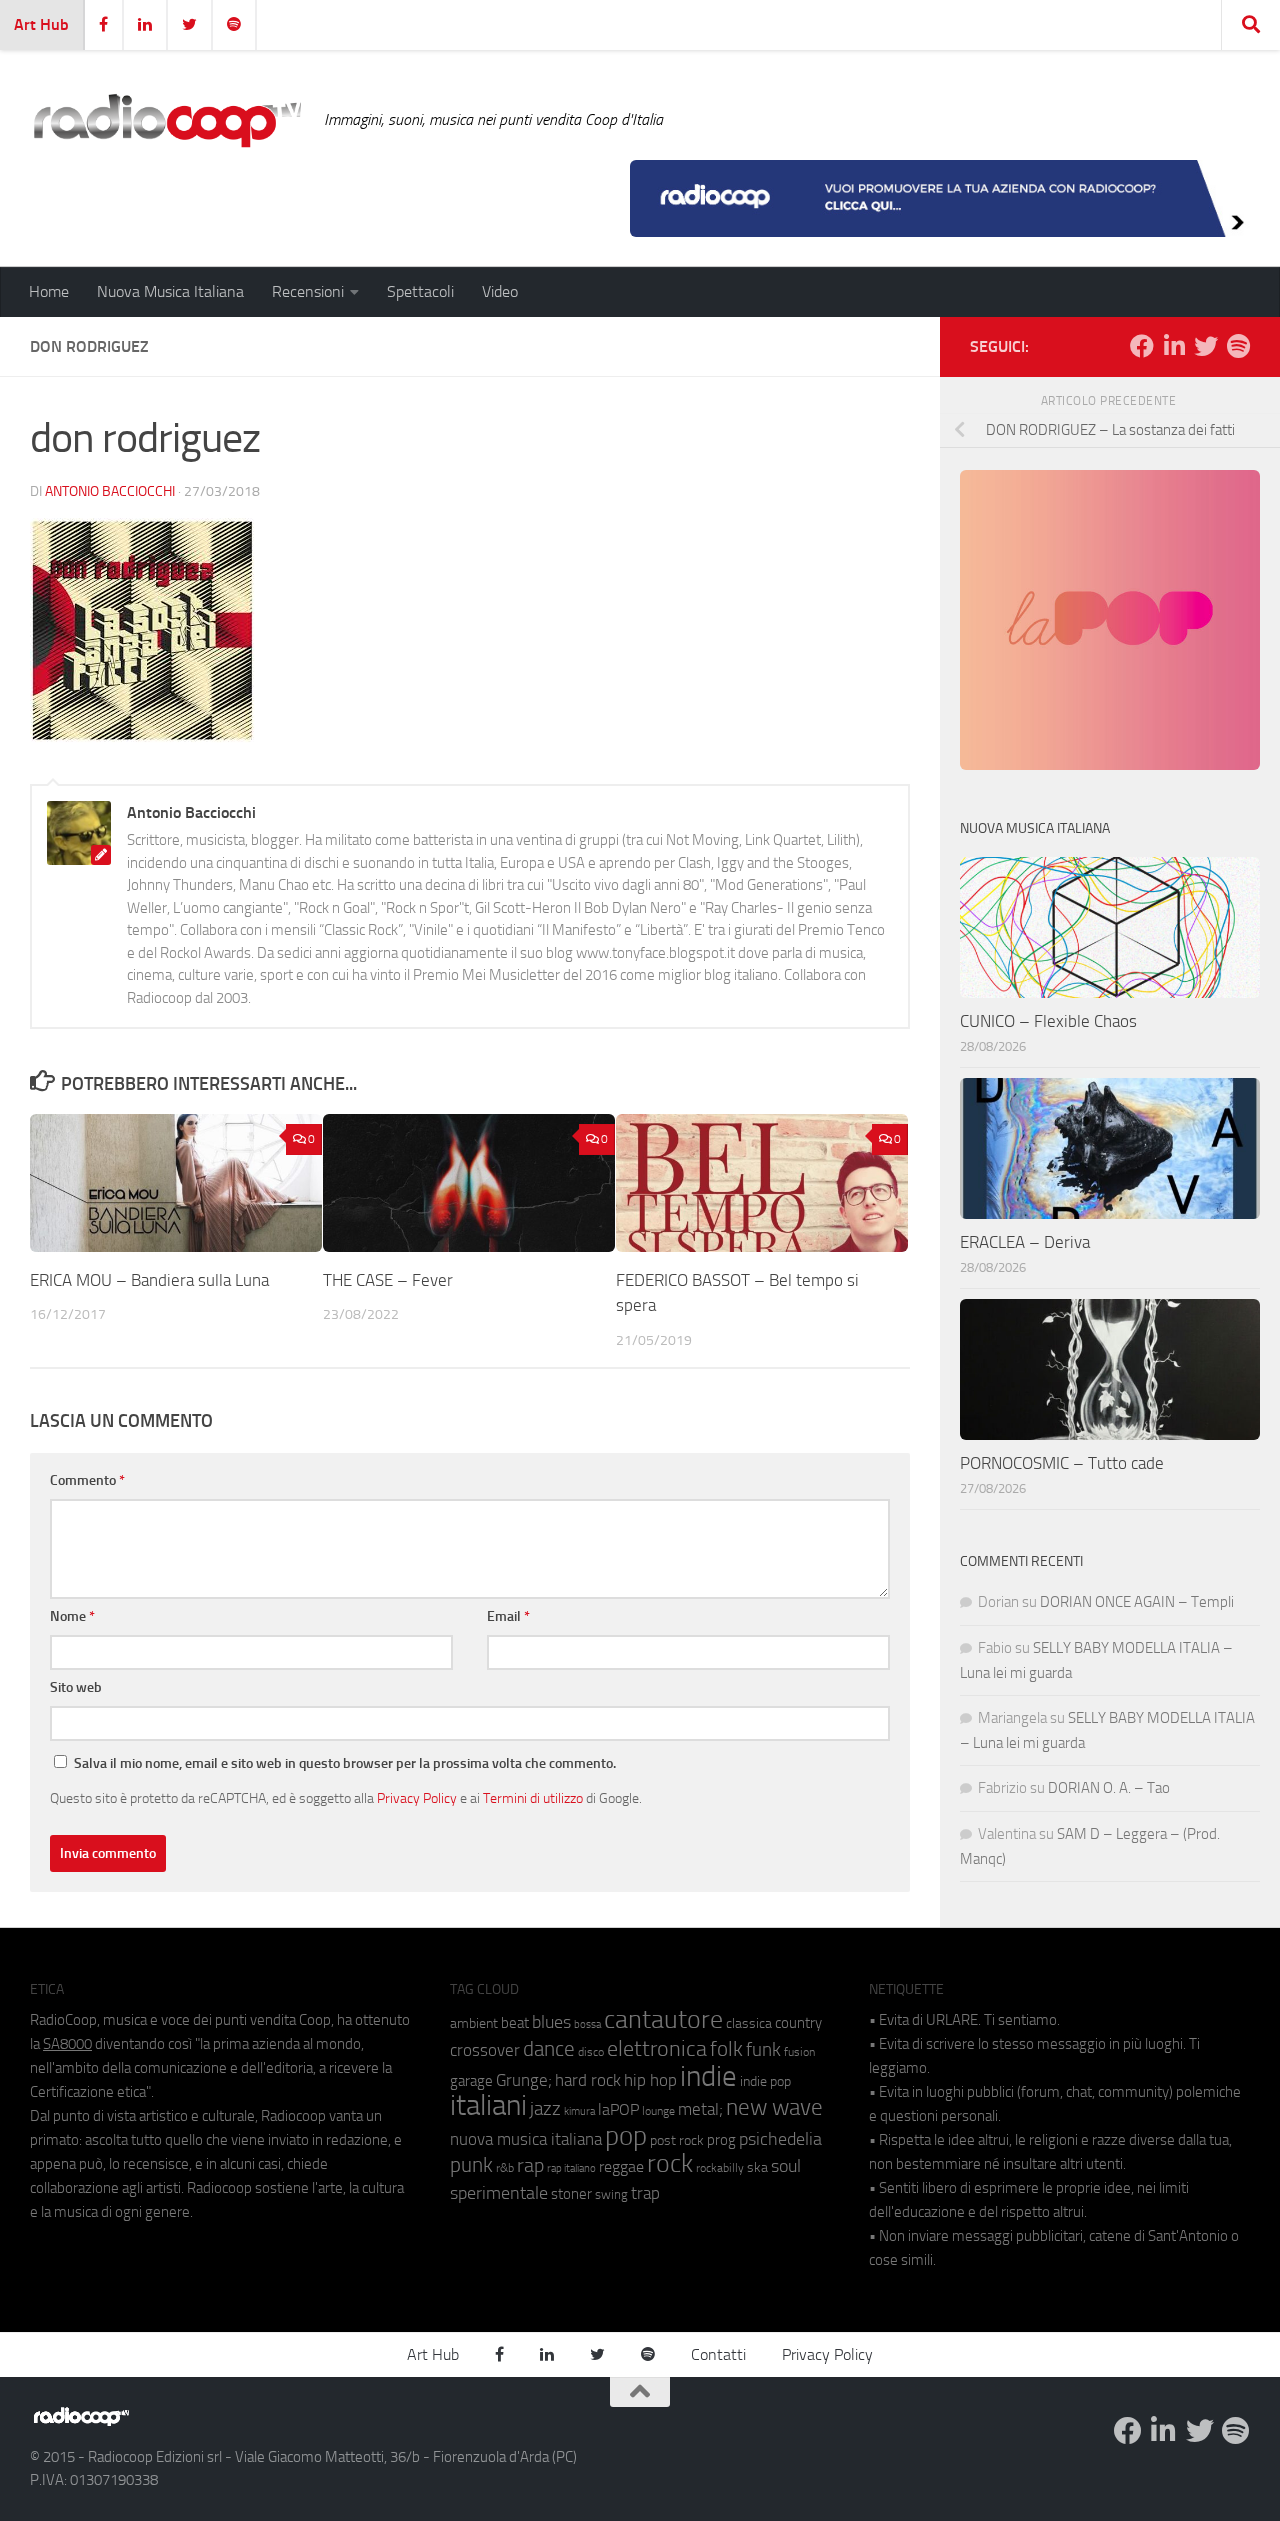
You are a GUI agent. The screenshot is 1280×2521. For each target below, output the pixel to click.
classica (749, 2023)
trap (645, 2193)
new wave (774, 2107)
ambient (474, 2023)
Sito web (76, 1687)
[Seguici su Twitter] (1206, 346)
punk (471, 2165)
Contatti (718, 2354)
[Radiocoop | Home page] (167, 120)
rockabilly (720, 2168)
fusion (799, 2051)
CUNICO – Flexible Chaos (1048, 1021)
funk (763, 2050)
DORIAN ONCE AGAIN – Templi (1137, 1602)
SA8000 (67, 2044)
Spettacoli (420, 291)
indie (708, 2076)
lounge (658, 2111)
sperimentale (499, 2193)
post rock (677, 2140)
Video (500, 291)
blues (551, 2022)
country (798, 2023)
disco (591, 2052)
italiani (488, 2105)
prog (721, 2140)
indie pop (765, 2081)
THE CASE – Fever (388, 1280)
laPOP (618, 2110)
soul (786, 2166)
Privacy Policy (417, 1798)
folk (726, 2049)
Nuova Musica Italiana (170, 291)
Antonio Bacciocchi (110, 491)
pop (626, 2136)
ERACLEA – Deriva (1025, 1242)
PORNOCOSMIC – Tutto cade (1062, 1463)
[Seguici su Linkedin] (1174, 346)
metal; (700, 2109)
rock (670, 2163)
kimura (579, 2111)
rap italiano (571, 2168)
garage (471, 2081)
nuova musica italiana (526, 2139)
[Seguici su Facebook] (1142, 346)
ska (757, 2167)
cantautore (663, 2019)
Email (508, 1616)
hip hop (650, 2080)
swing (611, 2194)
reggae (621, 2166)
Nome (72, 1616)
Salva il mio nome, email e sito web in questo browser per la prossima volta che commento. (345, 1763)
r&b (505, 2167)
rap (530, 2165)
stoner (571, 2194)
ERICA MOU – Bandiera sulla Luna (149, 1280)
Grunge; (524, 2080)
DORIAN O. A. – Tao (1109, 1788)
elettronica (657, 2048)
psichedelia (780, 2139)
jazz (545, 2109)
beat (515, 2023)
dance (549, 2048)
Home (49, 291)
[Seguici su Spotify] (1238, 346)
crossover (485, 2050)
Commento (87, 1480)
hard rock (588, 2080)
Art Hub (41, 24)
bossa (587, 2024)
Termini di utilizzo (533, 1798)
